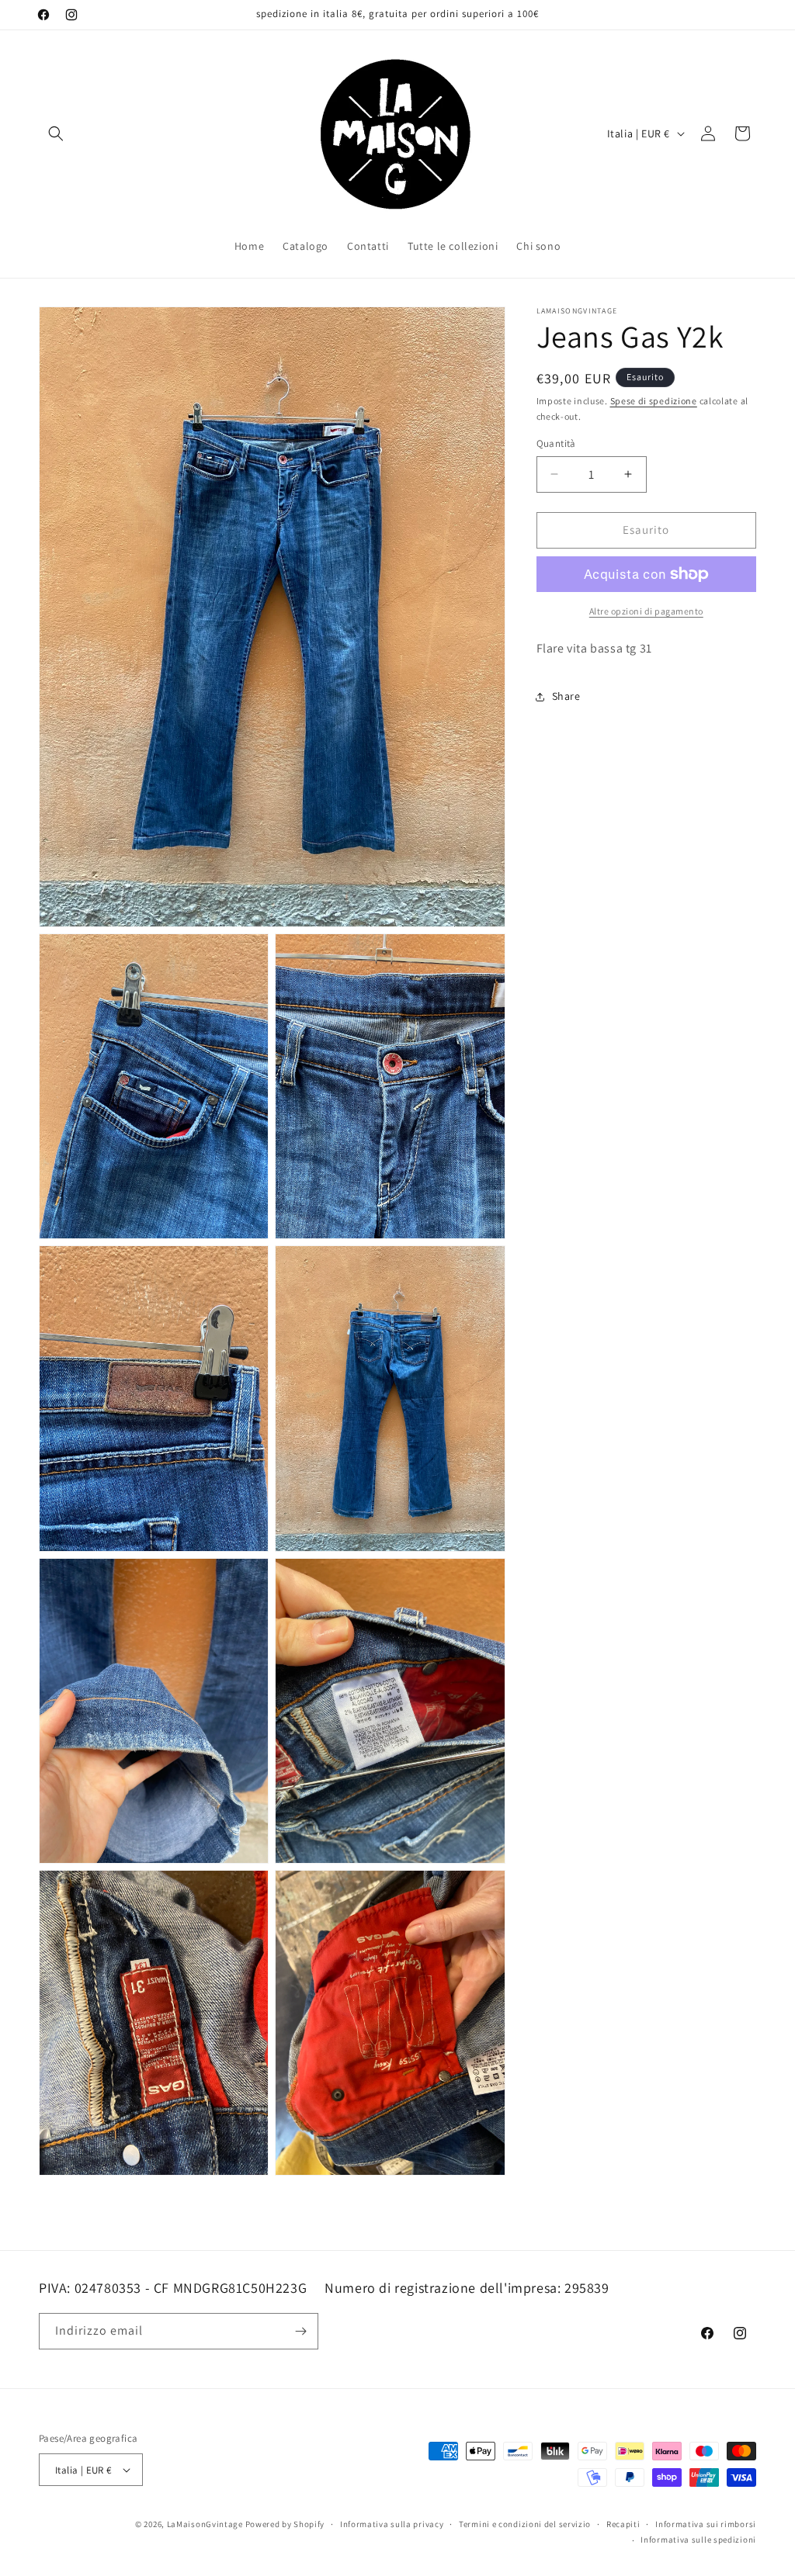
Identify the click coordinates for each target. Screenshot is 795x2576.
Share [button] (566, 696)
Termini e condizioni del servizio (525, 2524)
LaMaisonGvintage (205, 2524)
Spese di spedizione (654, 401)
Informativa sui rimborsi (706, 2524)
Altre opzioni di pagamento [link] (646, 611)
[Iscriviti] (300, 2331)
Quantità (556, 443)
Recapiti (623, 2524)
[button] (56, 133)
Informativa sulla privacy (392, 2524)
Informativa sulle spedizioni (698, 2540)
